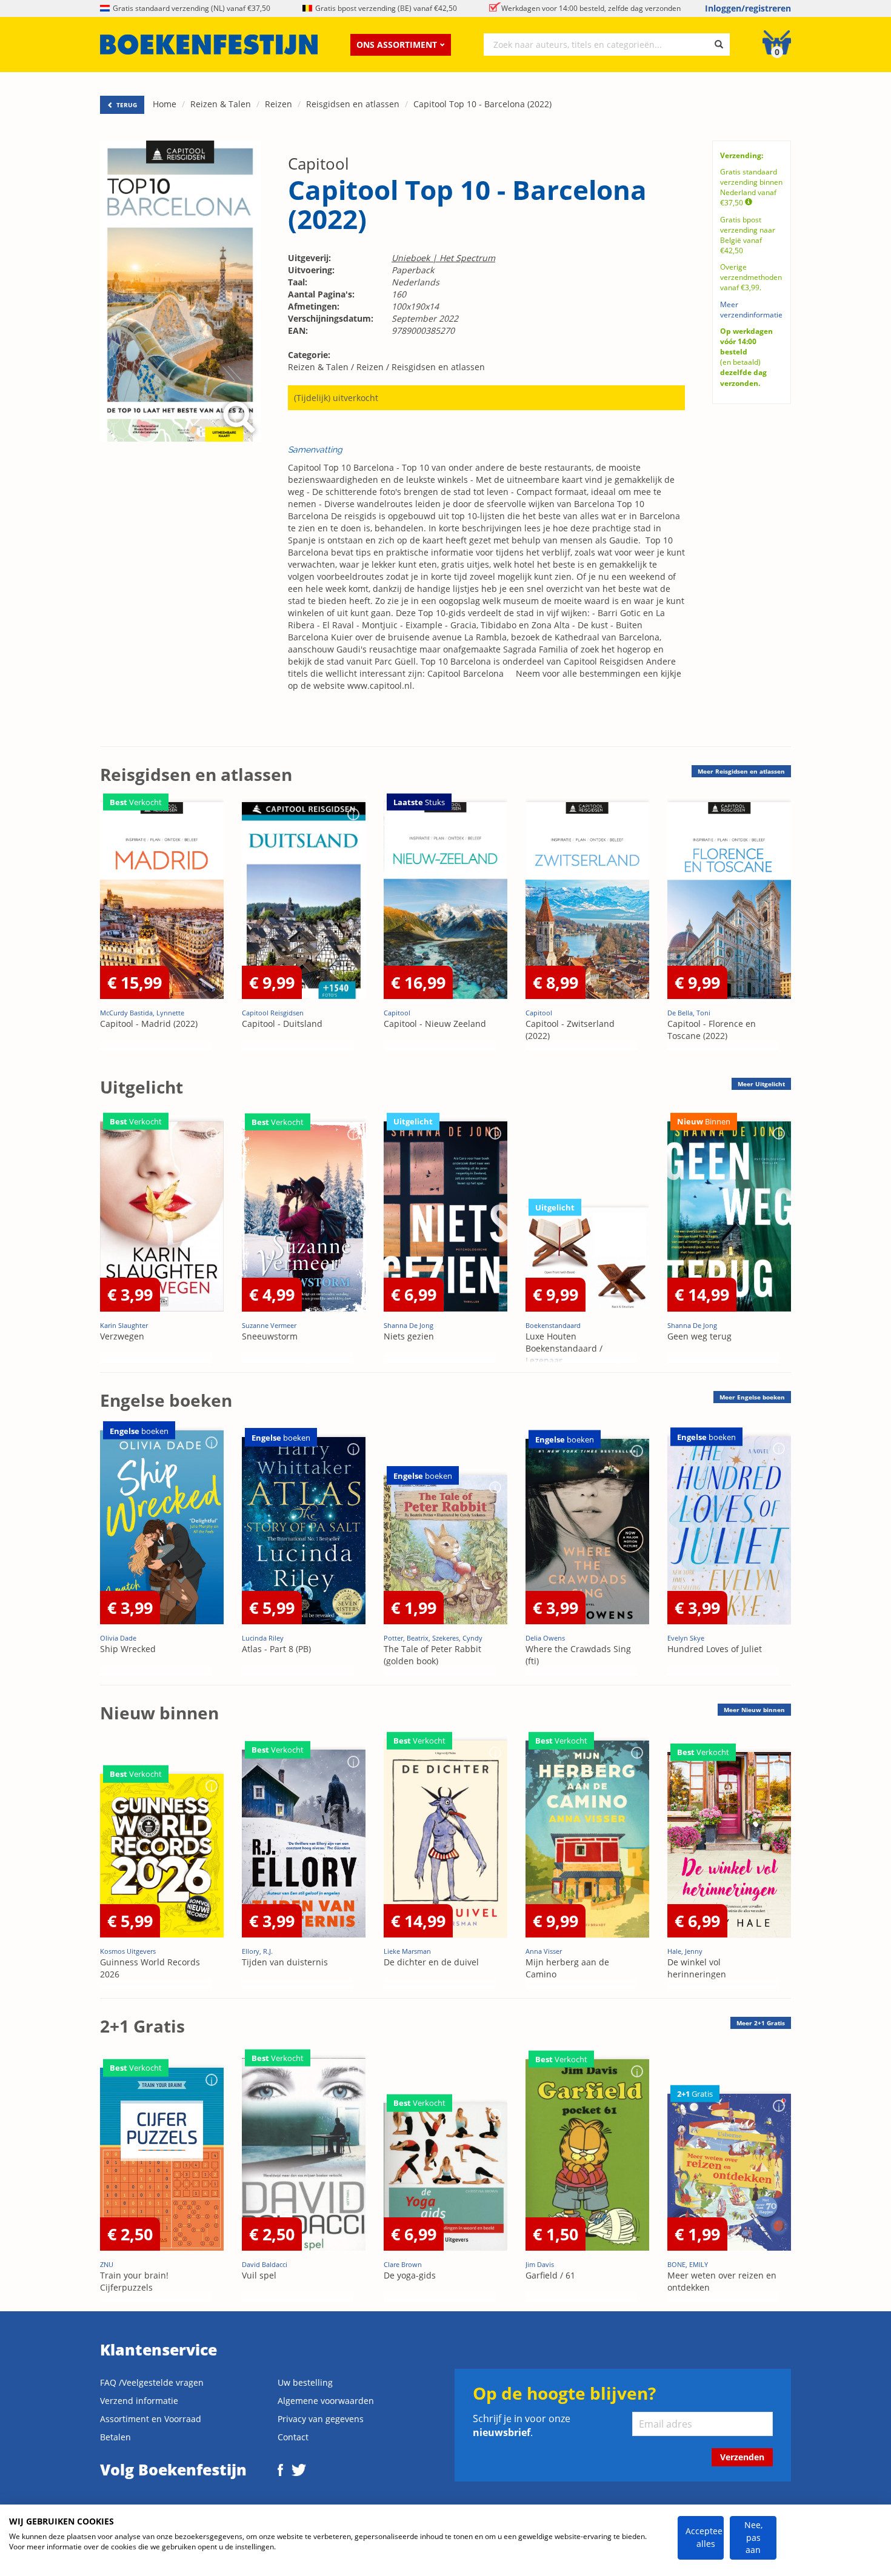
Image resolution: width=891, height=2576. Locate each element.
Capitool (319, 164)
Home (165, 104)
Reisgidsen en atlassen (353, 104)
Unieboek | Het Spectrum (443, 258)
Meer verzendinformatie (751, 310)
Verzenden (742, 2457)
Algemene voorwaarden (326, 2401)
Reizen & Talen (221, 104)
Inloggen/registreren (748, 8)
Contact (293, 2437)
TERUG (126, 105)
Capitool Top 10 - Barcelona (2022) (482, 104)
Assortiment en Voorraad (151, 2419)
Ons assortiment (397, 45)
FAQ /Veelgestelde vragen (152, 2382)
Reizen (279, 104)
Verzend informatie (139, 2401)
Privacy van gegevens (321, 2419)
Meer (741, 771)
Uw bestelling (305, 2382)
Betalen (115, 2437)
